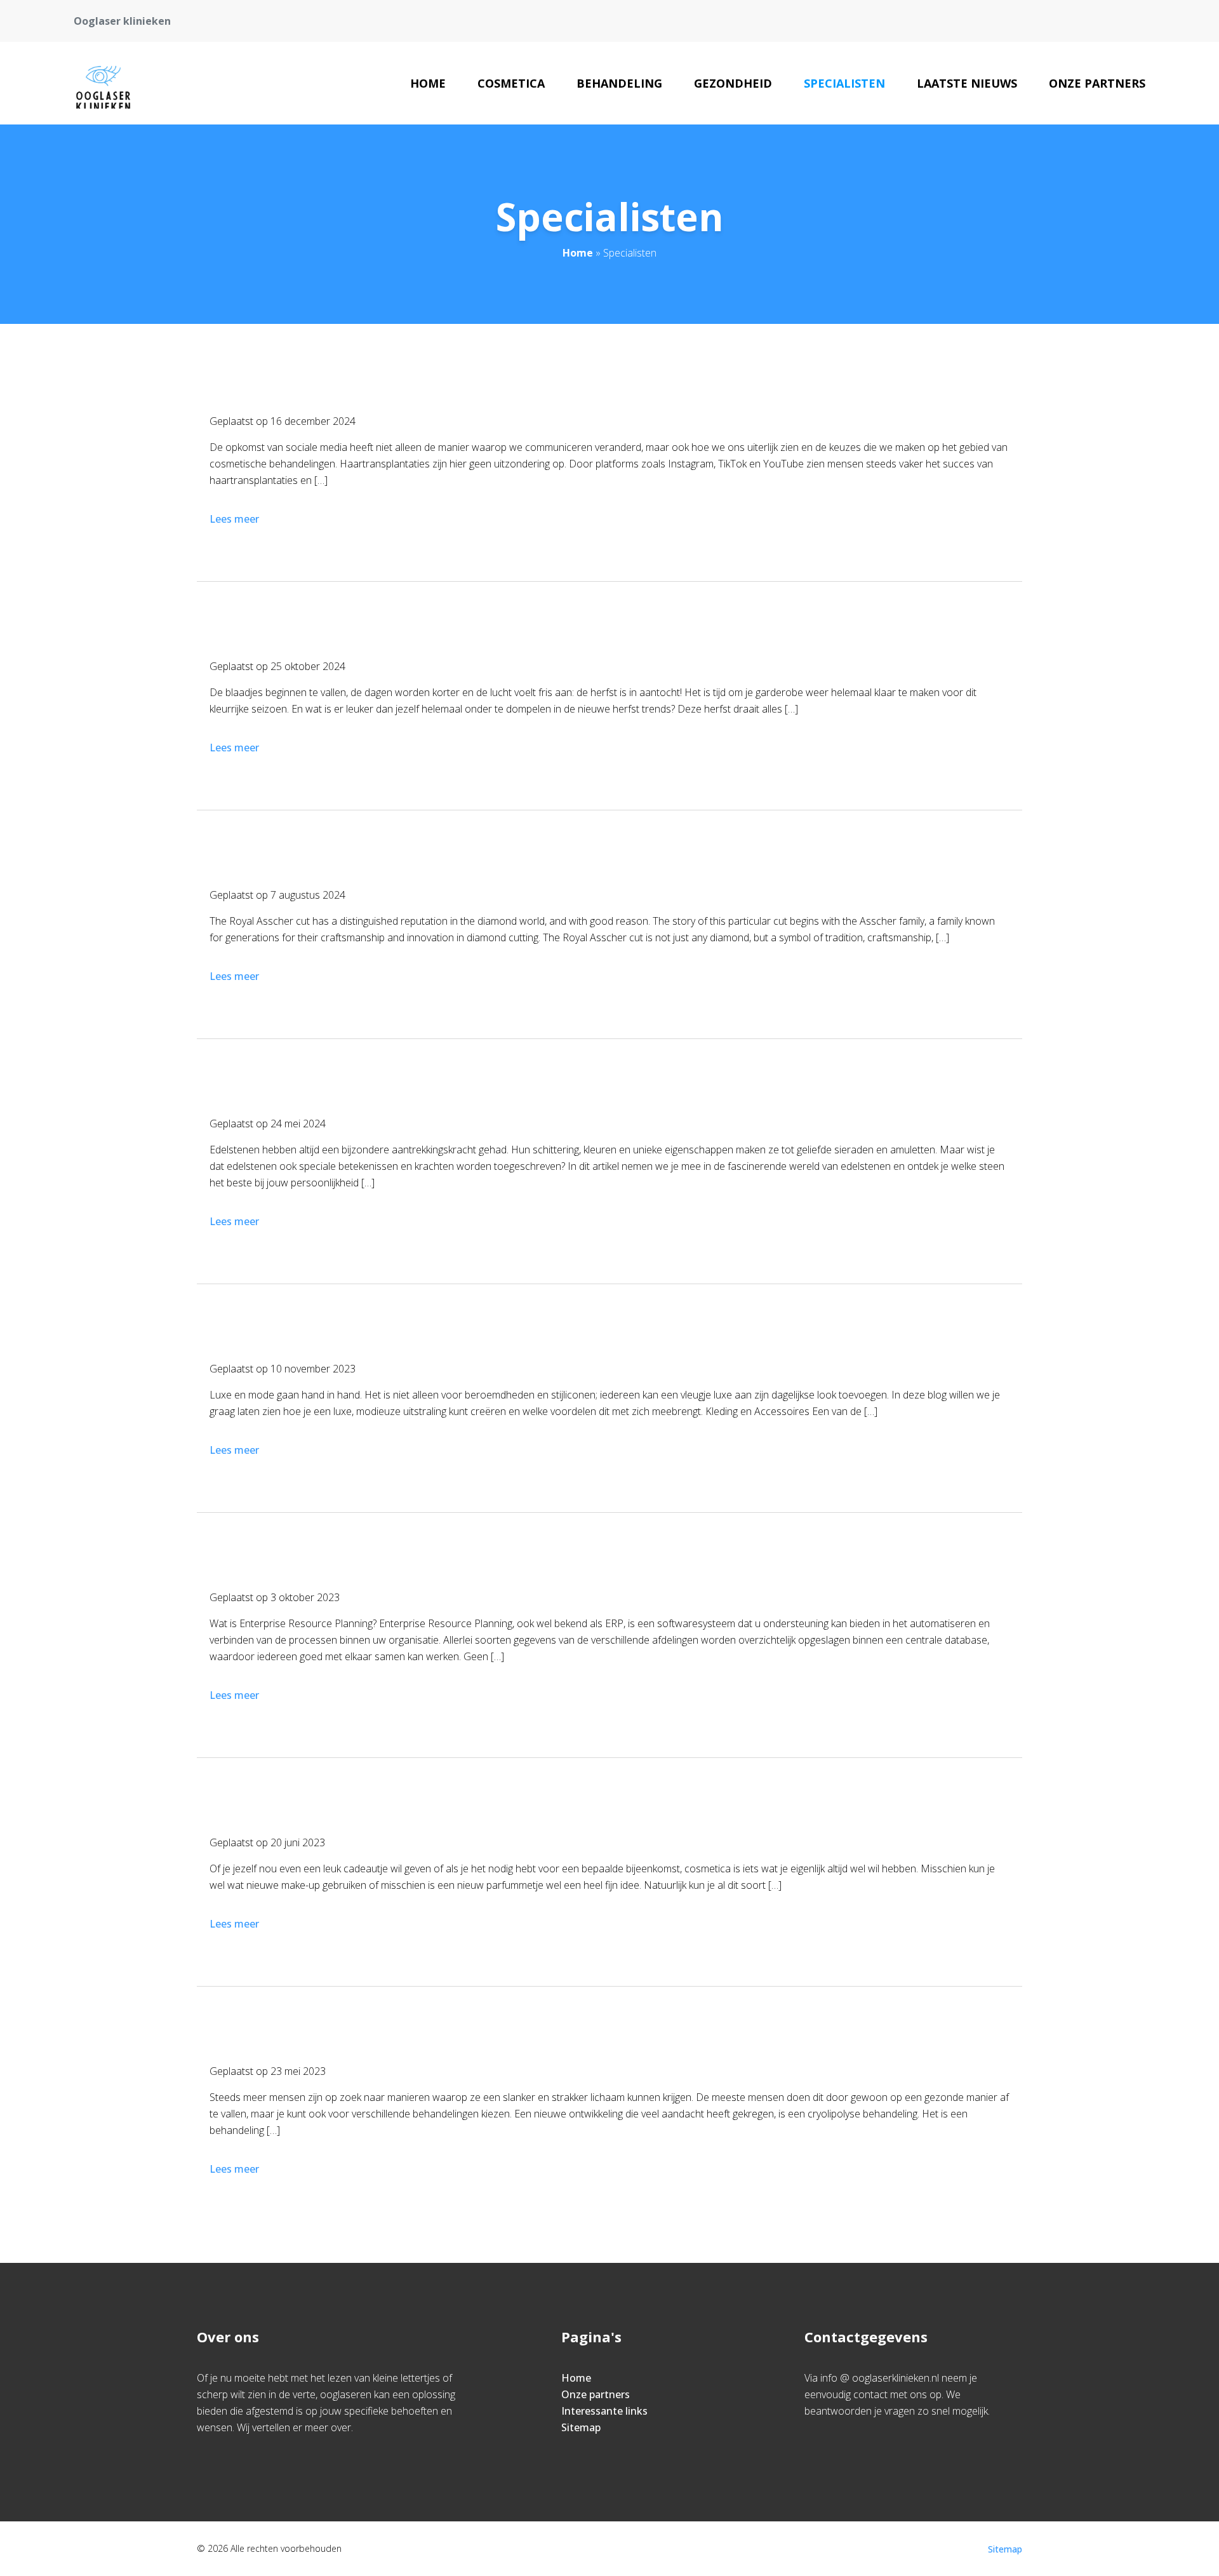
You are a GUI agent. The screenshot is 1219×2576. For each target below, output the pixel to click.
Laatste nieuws (967, 83)
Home (428, 83)
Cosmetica (511, 83)
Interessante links (604, 2411)
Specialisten (844, 83)
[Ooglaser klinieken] (103, 83)
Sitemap (581, 2427)
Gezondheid (733, 83)
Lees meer (234, 519)
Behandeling (619, 83)
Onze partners (1097, 83)
